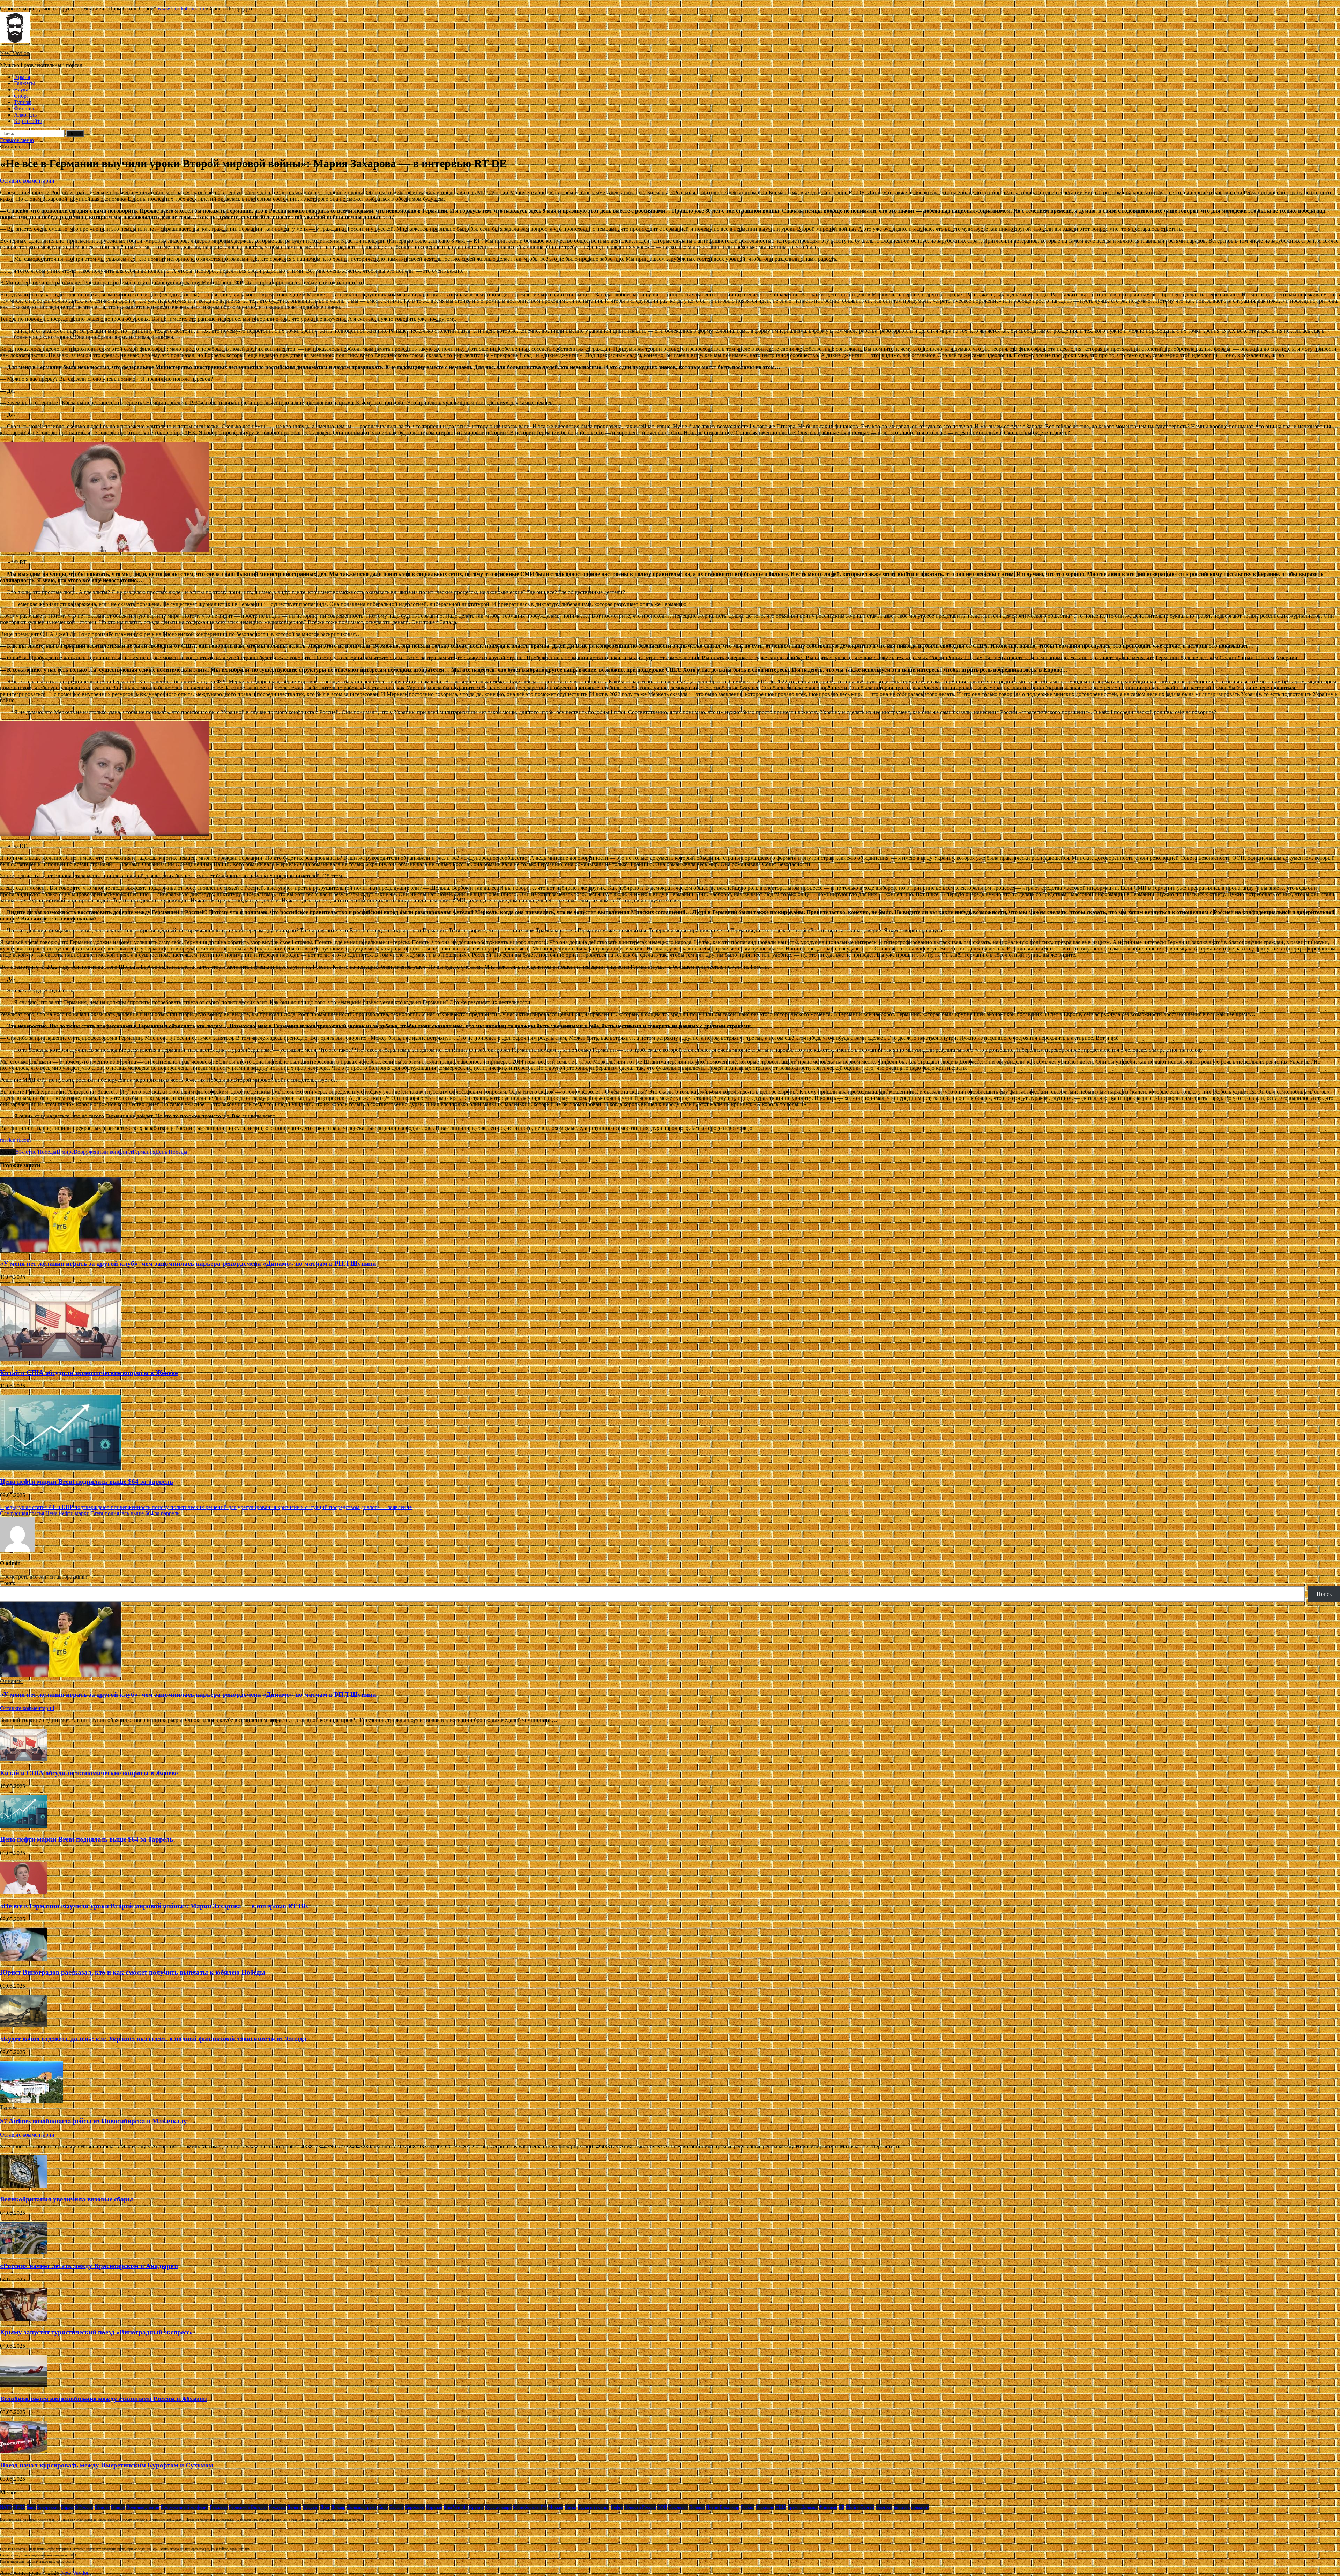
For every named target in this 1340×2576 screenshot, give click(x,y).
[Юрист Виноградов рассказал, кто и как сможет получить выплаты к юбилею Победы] (24, 1959)
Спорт (21, 96)
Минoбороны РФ (530, 2507)
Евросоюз (415, 2507)
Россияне (765, 2507)
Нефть (617, 2507)
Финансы (25, 108)
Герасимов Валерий (248, 2507)
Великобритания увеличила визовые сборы (66, 2199)
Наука (21, 90)
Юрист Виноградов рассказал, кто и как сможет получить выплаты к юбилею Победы (133, 1972)
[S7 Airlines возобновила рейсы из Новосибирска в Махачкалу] (31, 2101)
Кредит (476, 2507)
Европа (397, 2507)
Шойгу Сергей (860, 2507)
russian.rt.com (15, 1140)
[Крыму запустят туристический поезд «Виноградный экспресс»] (24, 2319)
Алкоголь (25, 115)
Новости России (640, 2507)
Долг (325, 2507)
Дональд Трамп (362, 2507)
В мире (65, 1152)
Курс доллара (498, 2507)
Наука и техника (593, 2507)
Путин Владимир (723, 2507)
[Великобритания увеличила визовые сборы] (24, 2186)
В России (84, 2507)
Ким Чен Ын (456, 2507)
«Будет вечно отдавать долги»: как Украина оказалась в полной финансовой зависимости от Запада (153, 2039)
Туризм (23, 102)
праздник (920, 2507)
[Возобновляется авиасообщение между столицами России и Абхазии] (24, 2385)
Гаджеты (24, 83)
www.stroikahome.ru (181, 9)
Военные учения (143, 2507)
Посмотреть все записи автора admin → (47, 1577)
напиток (902, 2507)
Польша (697, 2507)
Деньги (294, 2507)
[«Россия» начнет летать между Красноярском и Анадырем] (24, 2252)
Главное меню (17, 140)
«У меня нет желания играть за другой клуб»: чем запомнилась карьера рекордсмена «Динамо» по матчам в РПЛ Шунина (188, 1263)
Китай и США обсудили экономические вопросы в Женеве (89, 1373)
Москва (556, 2507)
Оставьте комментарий (27, 181)
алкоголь (884, 2507)
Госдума (277, 2507)
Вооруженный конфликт (103, 1152)
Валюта (102, 2507)
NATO (6, 2507)
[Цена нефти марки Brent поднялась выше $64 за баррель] (61, 1468)
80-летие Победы (36, 1152)
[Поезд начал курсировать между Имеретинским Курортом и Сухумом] (24, 2452)
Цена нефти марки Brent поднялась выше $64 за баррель (87, 1482)
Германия (144, 1152)
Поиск (8, 1583)
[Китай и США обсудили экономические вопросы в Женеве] (61, 1359)
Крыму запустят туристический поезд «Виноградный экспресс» (96, 2332)
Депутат (311, 2507)
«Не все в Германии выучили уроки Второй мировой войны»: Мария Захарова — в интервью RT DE (154, 1906)
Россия (748, 2507)
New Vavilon (15, 53)
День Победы (171, 1152)
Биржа (67, 2507)
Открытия (678, 2507)
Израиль (434, 2507)
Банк (31, 2507)
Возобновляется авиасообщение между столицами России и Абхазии (103, 2399)
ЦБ (841, 2507)
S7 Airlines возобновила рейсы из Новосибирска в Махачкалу (94, 2121)
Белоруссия (48, 2507)
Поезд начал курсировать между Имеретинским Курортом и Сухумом (107, 2465)
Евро (383, 2507)
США (781, 2507)
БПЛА (19, 2507)
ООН (662, 2507)
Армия (22, 77)
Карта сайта (28, 121)
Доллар (338, 2507)
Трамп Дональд (803, 2507)
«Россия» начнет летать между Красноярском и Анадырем (89, 2266)
